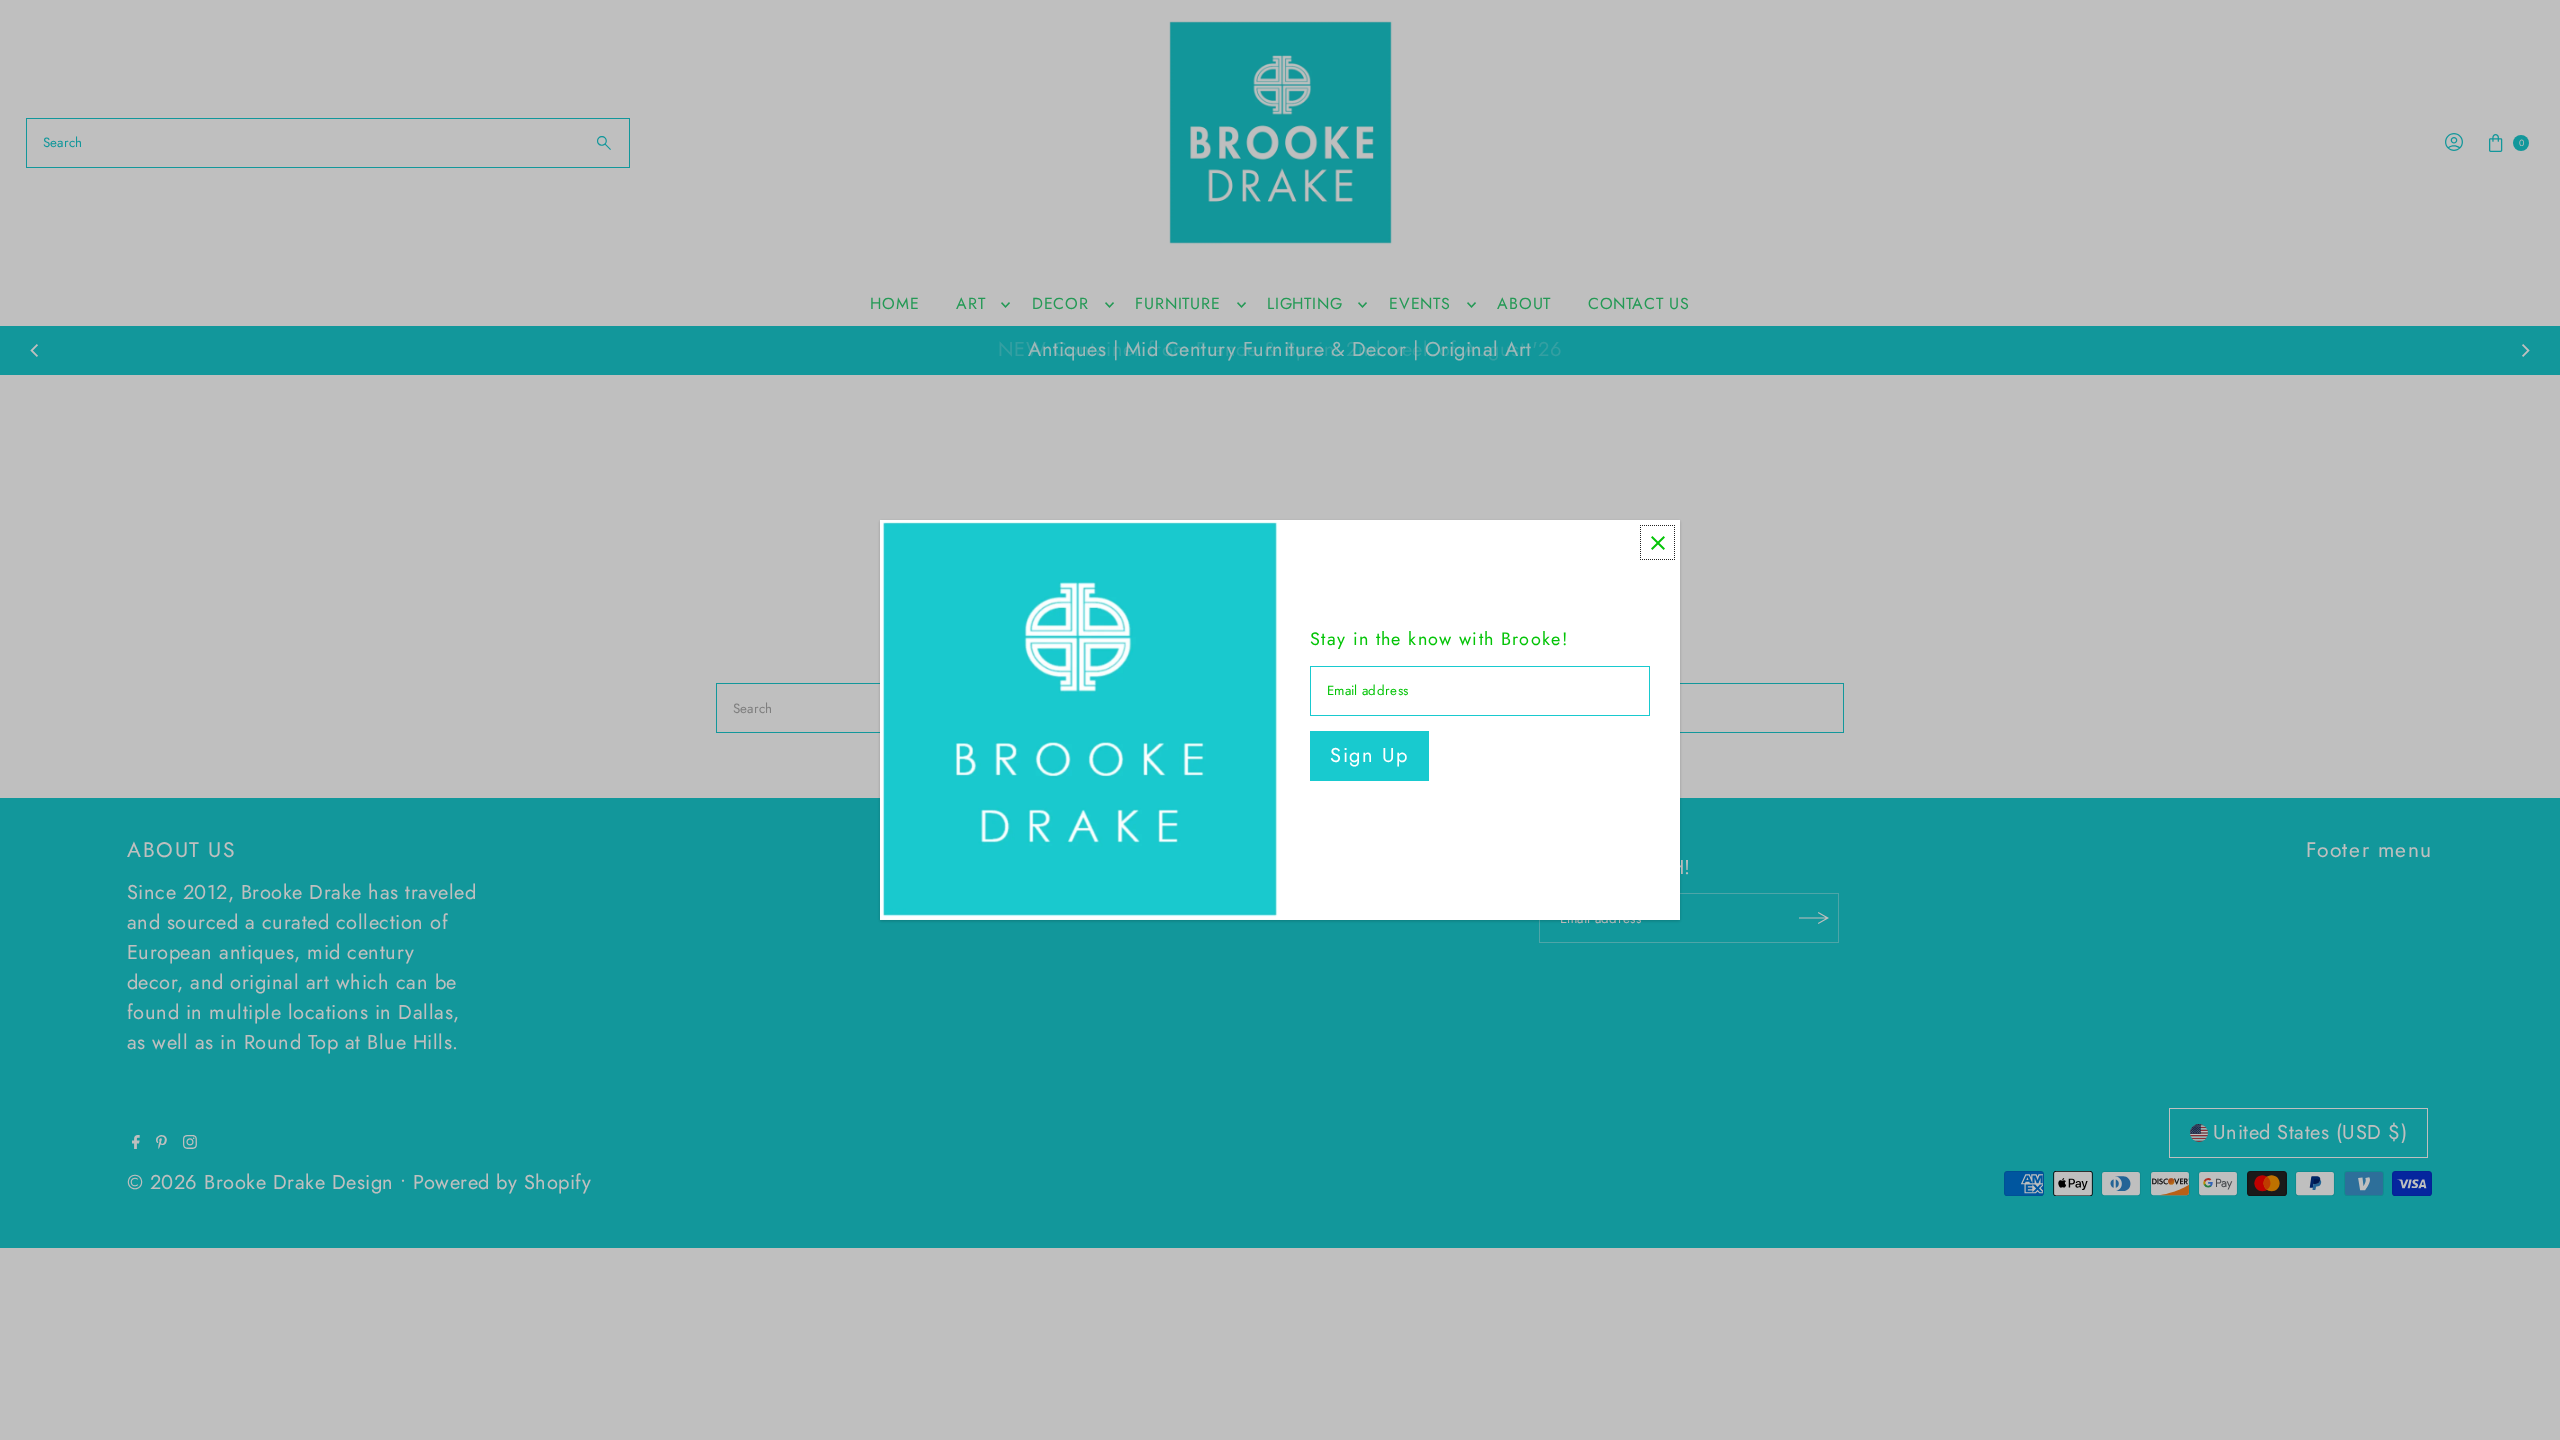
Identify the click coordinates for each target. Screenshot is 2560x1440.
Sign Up (1369, 755)
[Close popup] (1657, 542)
